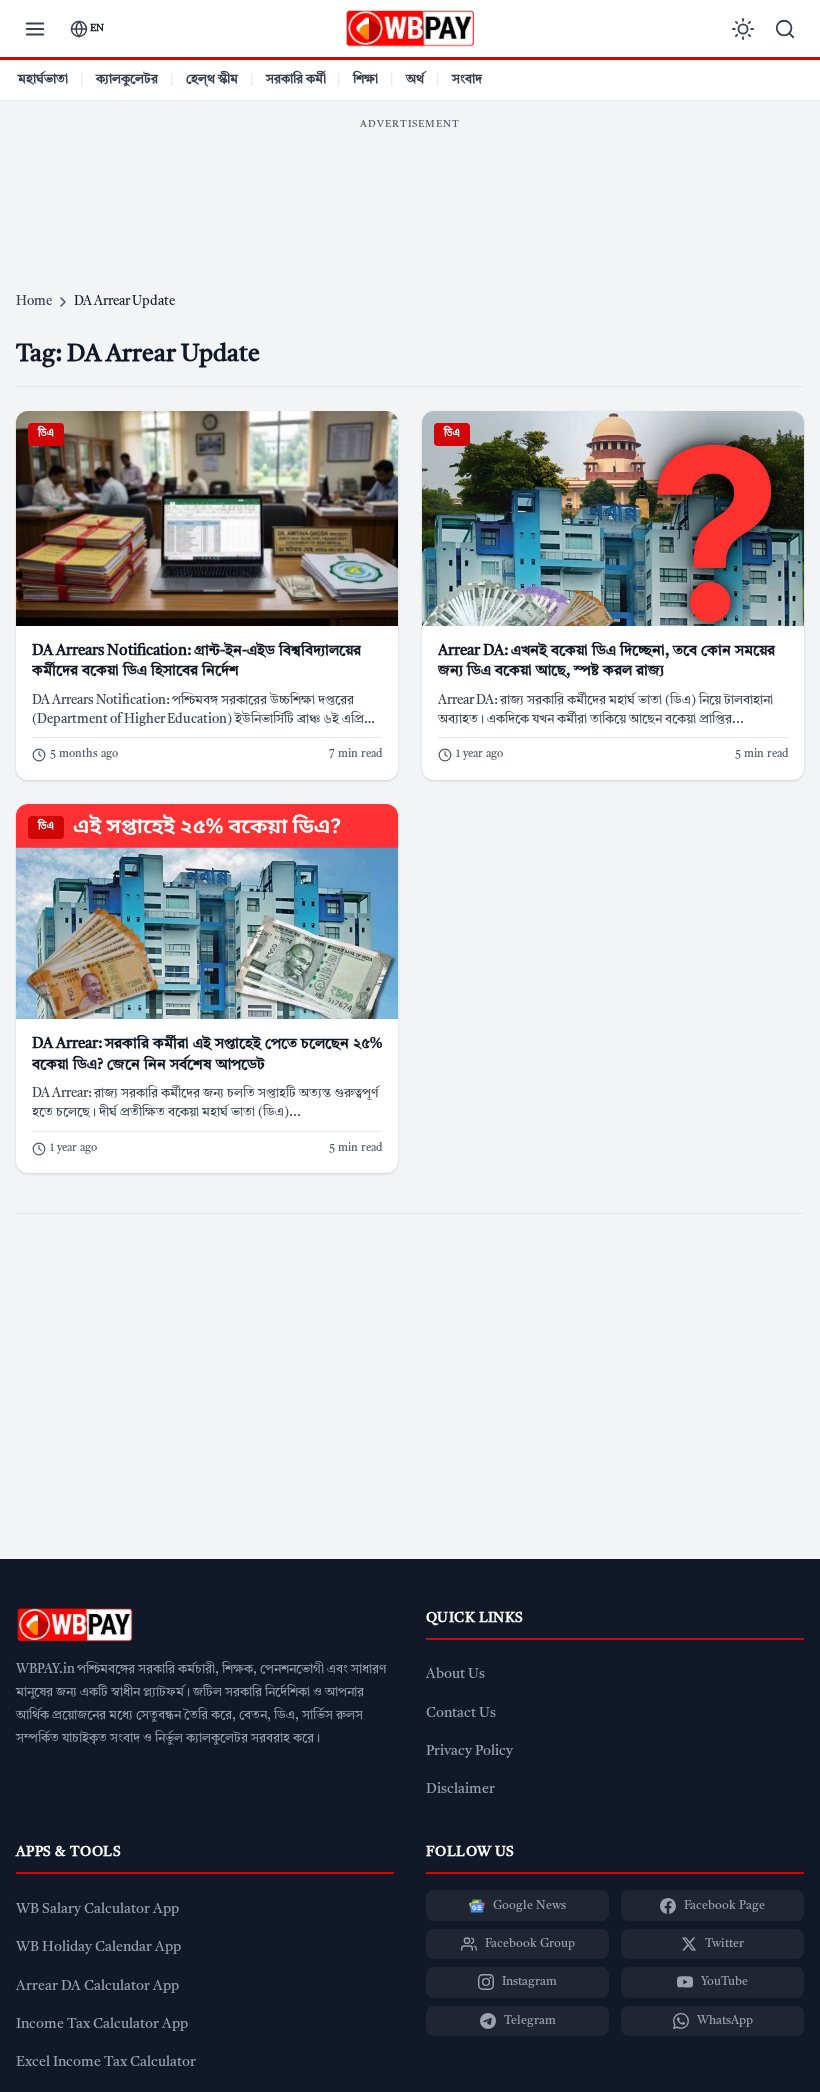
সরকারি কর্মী (296, 79)
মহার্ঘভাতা (43, 79)
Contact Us (461, 1713)
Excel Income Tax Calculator (106, 2062)
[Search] (785, 29)
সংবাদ (467, 79)
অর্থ (415, 79)
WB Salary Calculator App (97, 1909)
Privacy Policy (469, 1751)
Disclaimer (460, 1789)
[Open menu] (35, 29)
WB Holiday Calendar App (98, 1947)
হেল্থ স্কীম (212, 79)
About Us (455, 1674)
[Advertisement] (410, 185)
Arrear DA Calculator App (97, 1986)
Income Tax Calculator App (102, 2024)
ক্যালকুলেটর (127, 79)
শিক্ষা (365, 79)
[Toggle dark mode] (743, 29)
